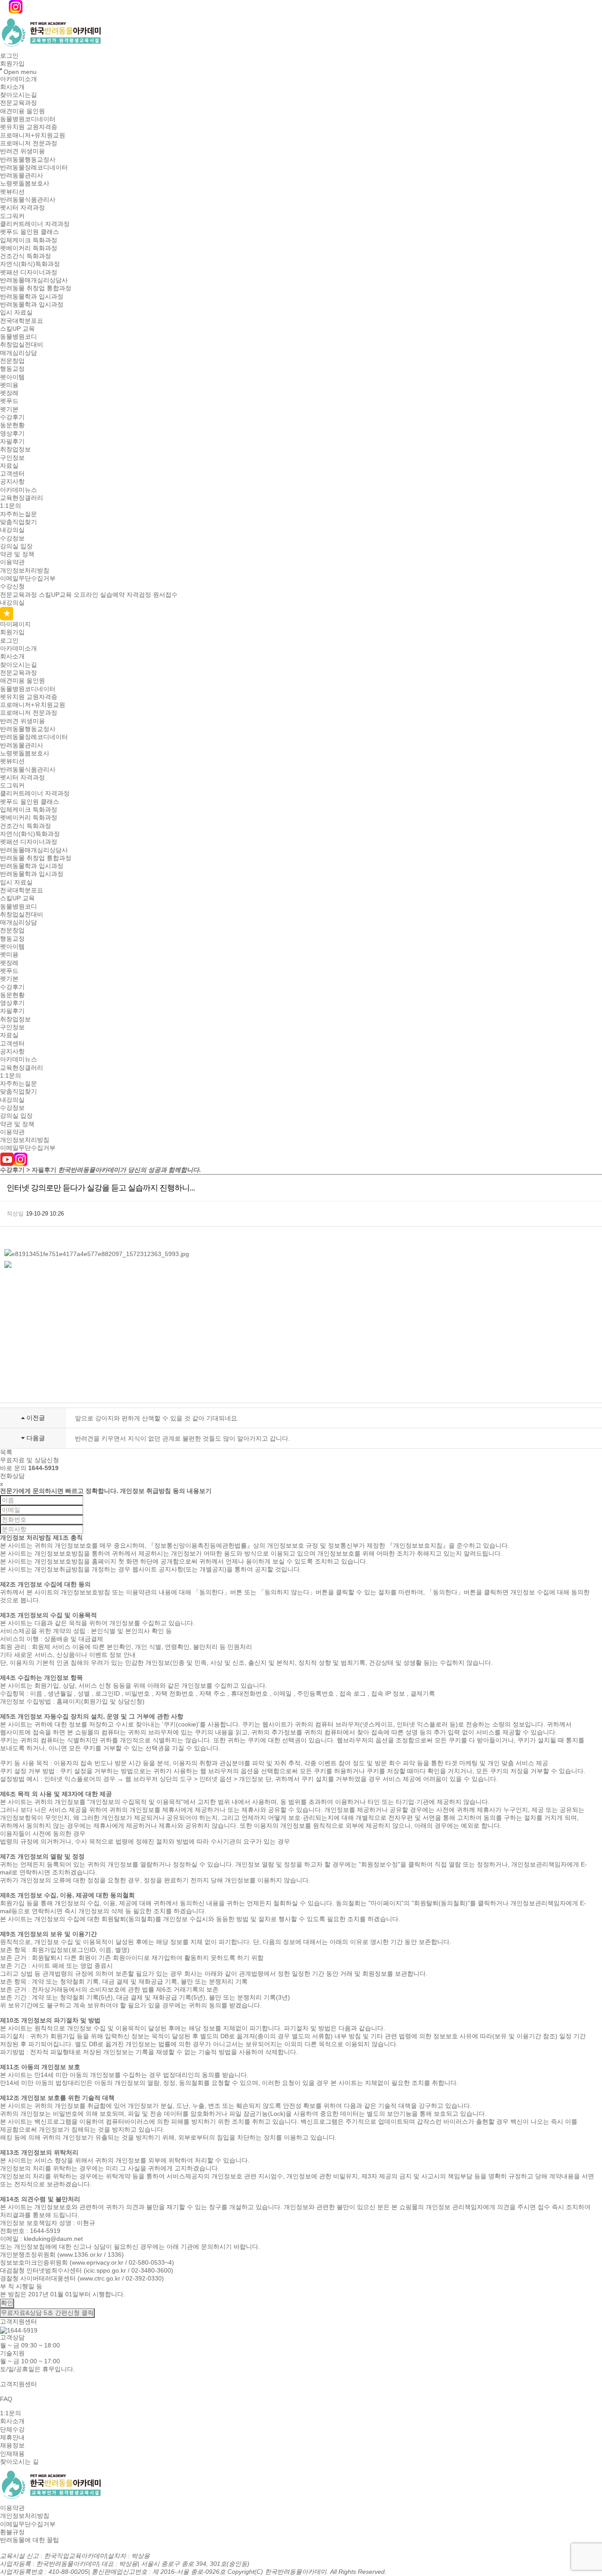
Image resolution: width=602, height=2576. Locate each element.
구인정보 (12, 458)
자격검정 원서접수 (152, 595)
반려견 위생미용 (22, 152)
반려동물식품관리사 (28, 200)
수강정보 (12, 538)
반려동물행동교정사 (28, 159)
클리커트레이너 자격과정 (35, 224)
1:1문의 (11, 506)
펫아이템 (12, 377)
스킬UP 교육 (17, 329)
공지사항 (12, 482)
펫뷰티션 (12, 192)
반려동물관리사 (22, 175)
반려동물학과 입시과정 (32, 296)
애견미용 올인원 (22, 111)
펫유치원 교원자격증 (29, 127)
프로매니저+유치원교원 (33, 135)
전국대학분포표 (22, 321)
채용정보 (12, 2446)
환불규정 (12, 2532)
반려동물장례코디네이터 (34, 167)
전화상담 (12, 1476)
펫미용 (9, 385)
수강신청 (12, 587)
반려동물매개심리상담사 (34, 280)
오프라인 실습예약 (99, 595)
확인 (7, 2303)
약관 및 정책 (17, 554)
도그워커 (12, 216)
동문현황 (12, 425)
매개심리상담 (19, 353)
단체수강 (12, 2429)
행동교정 (12, 369)
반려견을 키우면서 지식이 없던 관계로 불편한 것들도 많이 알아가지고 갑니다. (182, 1438)
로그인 (9, 55)
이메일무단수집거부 (28, 578)
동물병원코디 (19, 336)
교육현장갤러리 (22, 498)
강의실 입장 (16, 546)
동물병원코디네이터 (28, 119)
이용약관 (12, 562)
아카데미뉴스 (19, 490)
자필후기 (12, 441)
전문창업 (12, 361)
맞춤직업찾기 (19, 522)
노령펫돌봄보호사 (25, 184)
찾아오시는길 (19, 95)
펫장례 (9, 393)
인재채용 (12, 2454)
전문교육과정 (19, 103)
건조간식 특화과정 (26, 256)
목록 (6, 1452)
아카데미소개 (19, 79)
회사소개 (12, 87)
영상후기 (12, 433)
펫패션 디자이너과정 (29, 272)
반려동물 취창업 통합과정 (36, 288)
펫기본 (9, 409)
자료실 (9, 466)
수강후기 (12, 417)
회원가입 (12, 64)
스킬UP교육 (55, 595)
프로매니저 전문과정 (29, 143)
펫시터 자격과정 (22, 208)
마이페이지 (15, 624)
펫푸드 (9, 401)
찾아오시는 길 (19, 2461)
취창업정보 (15, 450)
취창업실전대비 (22, 345)
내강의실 (12, 530)
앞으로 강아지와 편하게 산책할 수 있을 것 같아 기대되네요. (157, 1418)
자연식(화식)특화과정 (30, 264)
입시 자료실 (16, 313)
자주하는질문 (19, 514)
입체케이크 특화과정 (29, 240)
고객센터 (12, 473)
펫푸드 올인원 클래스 (30, 232)
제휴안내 (12, 2437)
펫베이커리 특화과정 (29, 248)
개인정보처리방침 (25, 570)
